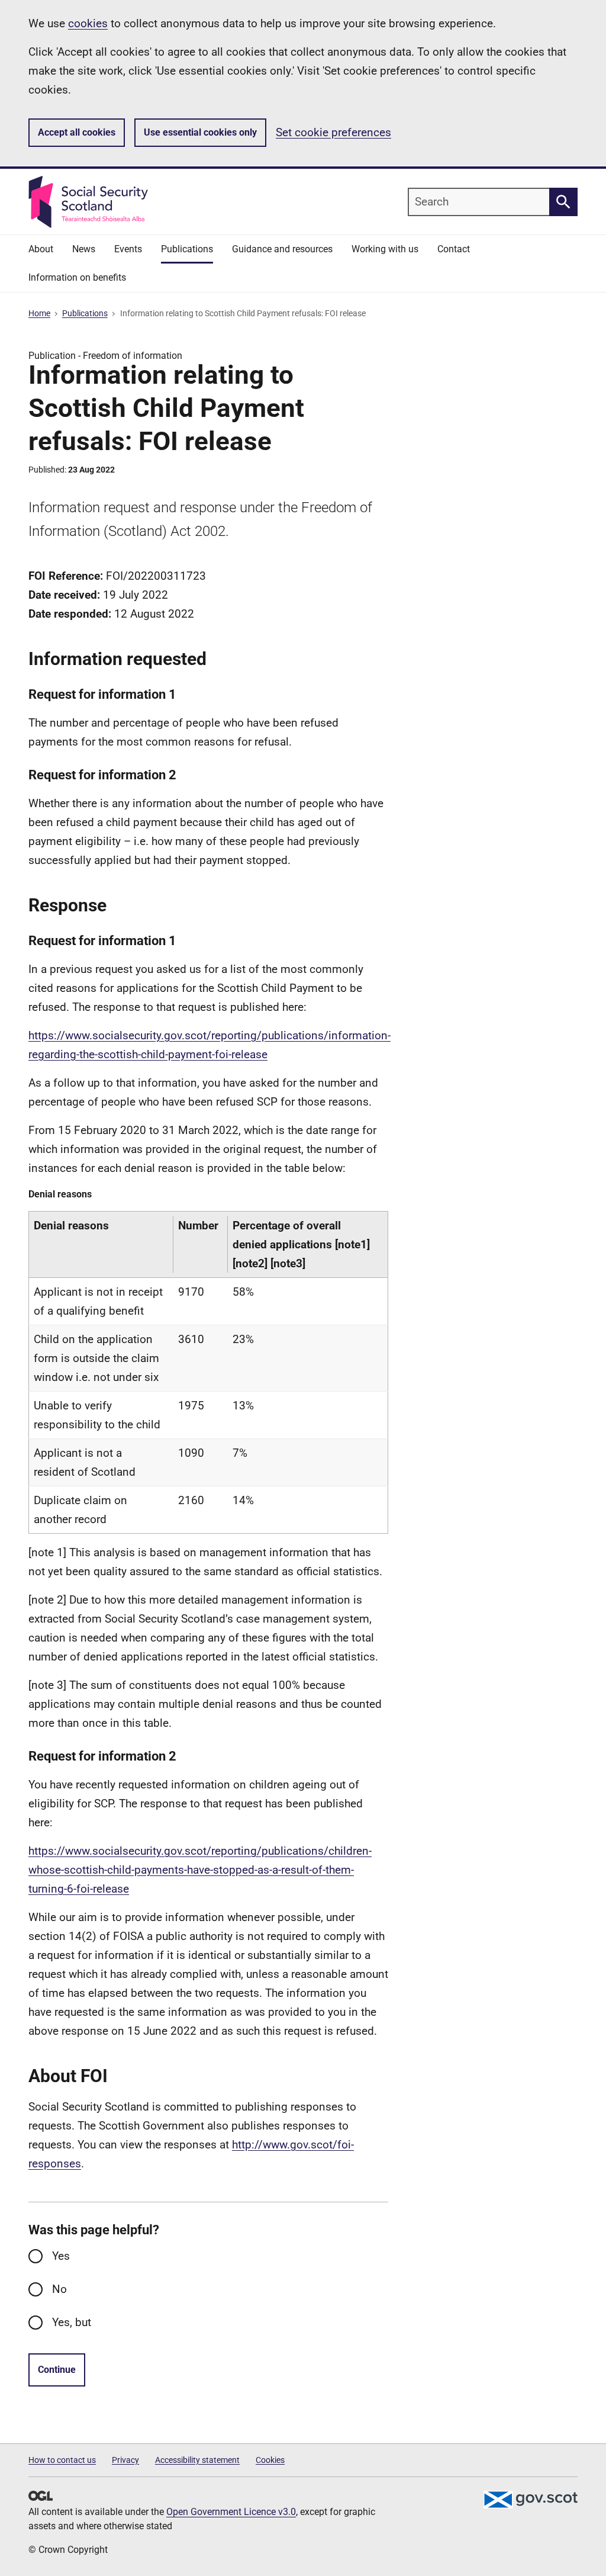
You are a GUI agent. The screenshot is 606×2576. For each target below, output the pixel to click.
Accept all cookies (77, 132)
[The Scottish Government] (530, 2500)
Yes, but (72, 2322)
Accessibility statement (197, 2460)
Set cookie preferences (333, 132)
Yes (61, 2256)
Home (39, 313)
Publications (85, 313)
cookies (88, 23)
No (59, 2289)
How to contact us (62, 2460)
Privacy (125, 2460)
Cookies (270, 2460)
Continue (57, 2370)
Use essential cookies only (200, 132)
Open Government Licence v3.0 (231, 2512)
